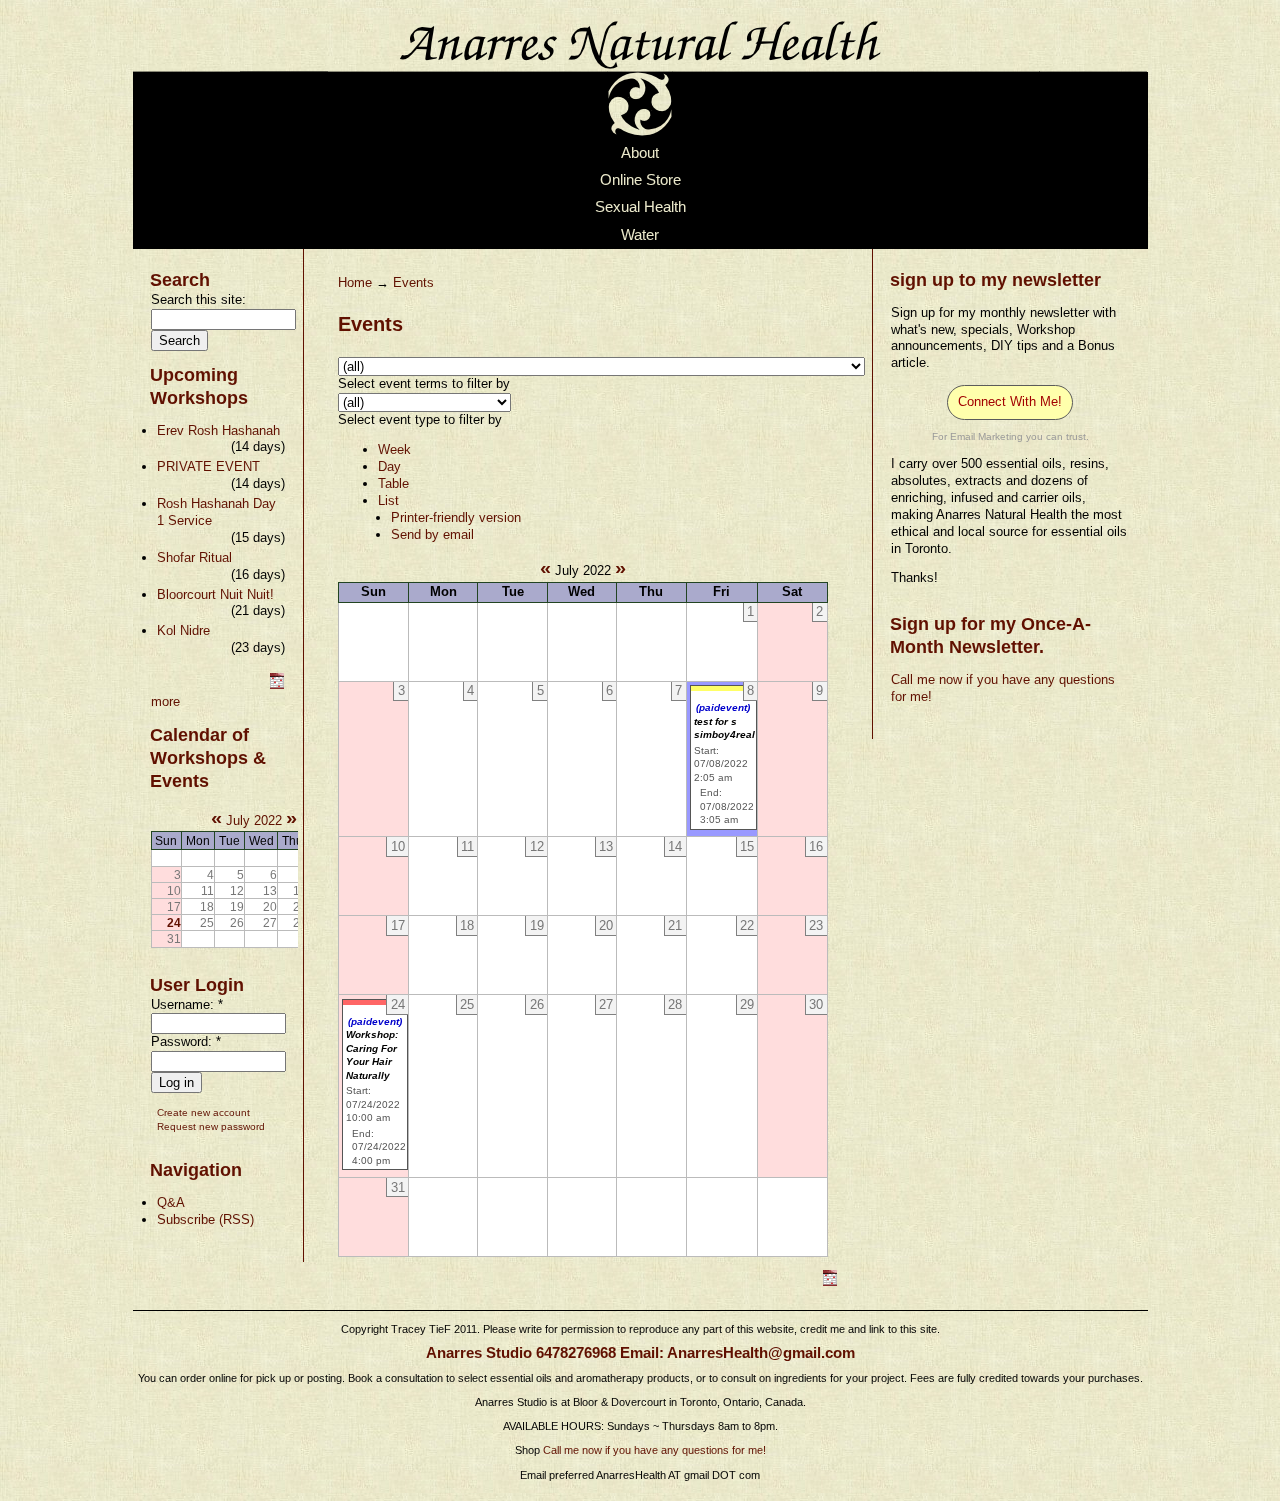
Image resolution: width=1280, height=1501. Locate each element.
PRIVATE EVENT (208, 466)
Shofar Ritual (194, 557)
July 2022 (254, 820)
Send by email (432, 534)
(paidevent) (723, 707)
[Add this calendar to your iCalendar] (277, 684)
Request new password (211, 1126)
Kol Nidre (183, 630)
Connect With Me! (1010, 401)
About (640, 153)
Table (393, 483)
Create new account (203, 1112)
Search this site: (198, 299)
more (165, 701)
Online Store (640, 180)
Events (413, 282)
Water (640, 235)
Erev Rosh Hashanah (218, 430)
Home (355, 282)
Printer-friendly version (456, 517)
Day (389, 466)
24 (174, 922)
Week (394, 449)
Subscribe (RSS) (205, 1219)
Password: (186, 1041)
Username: (187, 1004)
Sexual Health (640, 208)
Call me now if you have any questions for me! (654, 1450)
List (388, 500)
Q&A (171, 1202)
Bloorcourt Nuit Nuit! (215, 594)
